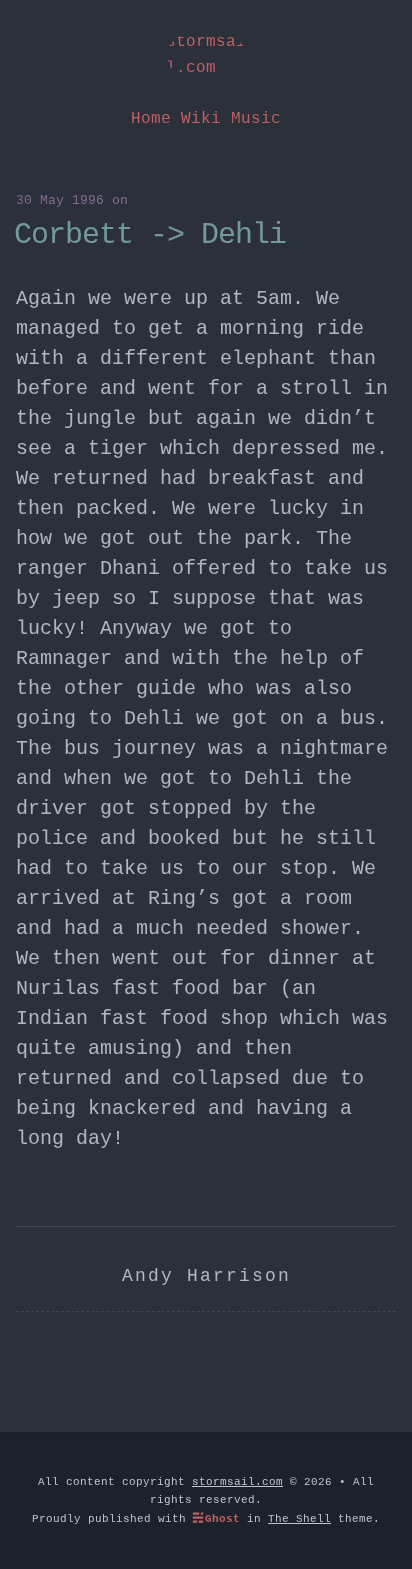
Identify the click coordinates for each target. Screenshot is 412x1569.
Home (151, 119)
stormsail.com (206, 55)
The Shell (299, 1519)
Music (256, 119)
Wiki (201, 119)
